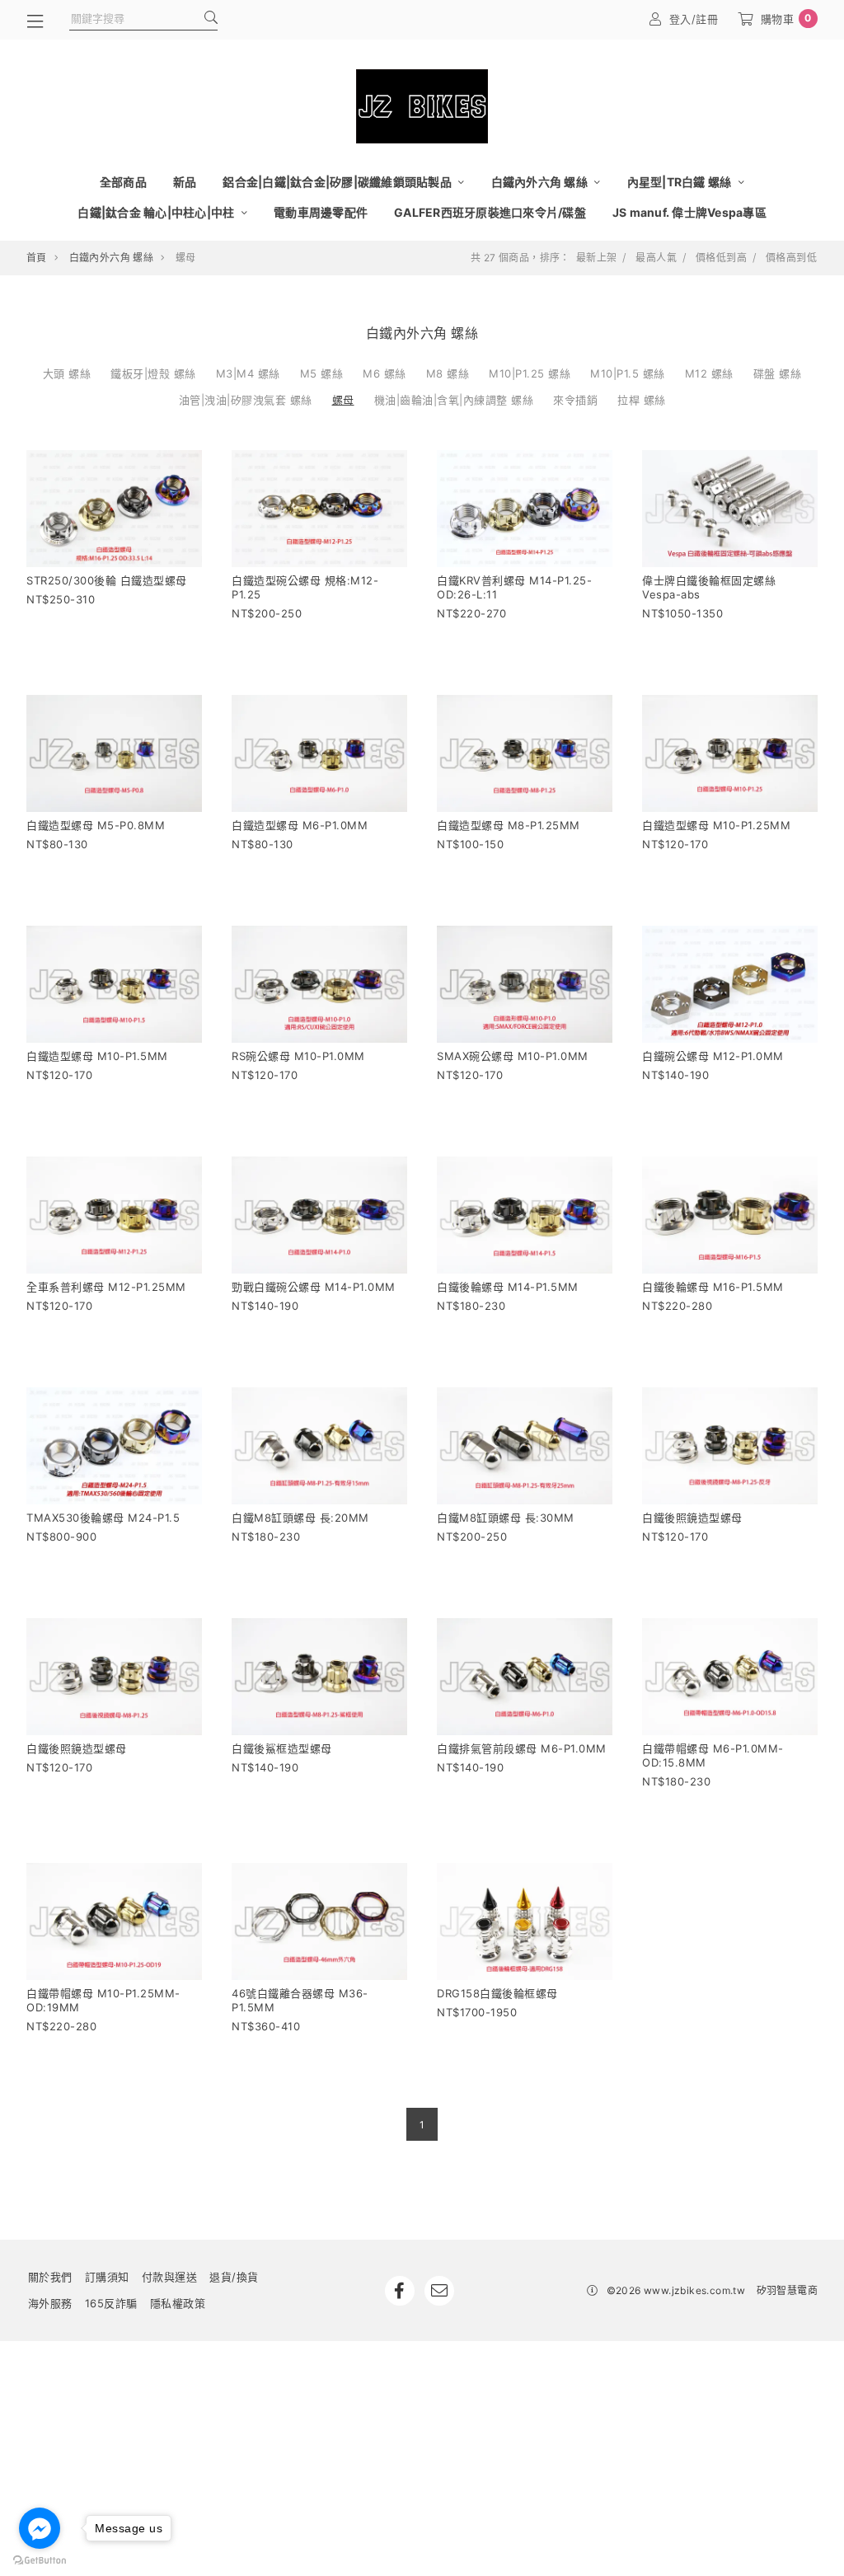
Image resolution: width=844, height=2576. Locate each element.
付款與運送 (170, 2277)
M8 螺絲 (448, 373)
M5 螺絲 (322, 373)
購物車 (786, 19)
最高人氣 (656, 258)
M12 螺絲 (709, 373)
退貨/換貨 (234, 2277)
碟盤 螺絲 (778, 373)
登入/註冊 (694, 19)
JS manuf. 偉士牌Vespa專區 (689, 212)
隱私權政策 (178, 2303)
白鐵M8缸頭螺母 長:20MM (300, 1518)
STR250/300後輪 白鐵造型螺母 (107, 580)
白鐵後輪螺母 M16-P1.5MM (713, 1287)
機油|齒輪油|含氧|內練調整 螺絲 (454, 400)
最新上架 (597, 258)
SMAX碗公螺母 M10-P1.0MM (513, 1056)
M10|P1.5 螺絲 (628, 373)
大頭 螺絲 (67, 373)
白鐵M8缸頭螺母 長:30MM (506, 1518)
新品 (185, 182)
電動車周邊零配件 (321, 212)
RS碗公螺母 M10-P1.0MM (298, 1056)
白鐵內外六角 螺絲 (541, 182)
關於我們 (50, 2277)
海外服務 (50, 2303)
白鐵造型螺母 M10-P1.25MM (716, 825)
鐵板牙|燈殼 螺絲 (153, 373)
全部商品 (123, 182)
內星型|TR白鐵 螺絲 (681, 182)
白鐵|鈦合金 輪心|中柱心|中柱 (157, 212)
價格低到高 (721, 258)
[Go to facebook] (40, 2528)
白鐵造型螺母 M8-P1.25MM (509, 825)
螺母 (343, 400)
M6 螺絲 (384, 373)
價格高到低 (791, 258)
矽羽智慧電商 (787, 2290)
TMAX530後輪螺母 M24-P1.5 (103, 1518)
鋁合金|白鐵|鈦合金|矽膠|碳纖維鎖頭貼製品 (338, 182)
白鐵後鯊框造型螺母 (282, 1748)
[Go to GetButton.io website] (40, 2560)
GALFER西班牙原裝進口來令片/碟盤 (490, 212)
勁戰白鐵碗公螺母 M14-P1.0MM (314, 1287)
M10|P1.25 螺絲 (530, 373)
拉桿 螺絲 (642, 400)
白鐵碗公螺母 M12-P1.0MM (713, 1056)
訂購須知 (107, 2277)
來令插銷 (575, 400)
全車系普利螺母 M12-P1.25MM (106, 1287)
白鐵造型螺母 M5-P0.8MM (96, 825)
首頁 (37, 258)
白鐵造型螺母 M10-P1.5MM (97, 1056)
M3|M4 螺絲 (248, 373)
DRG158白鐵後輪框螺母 (497, 1993)
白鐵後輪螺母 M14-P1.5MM (508, 1287)
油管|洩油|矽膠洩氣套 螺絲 (246, 400)
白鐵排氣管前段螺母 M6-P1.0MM (522, 1748)
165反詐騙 (111, 2303)
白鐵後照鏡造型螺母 (692, 1518)
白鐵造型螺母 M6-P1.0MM (300, 825)
